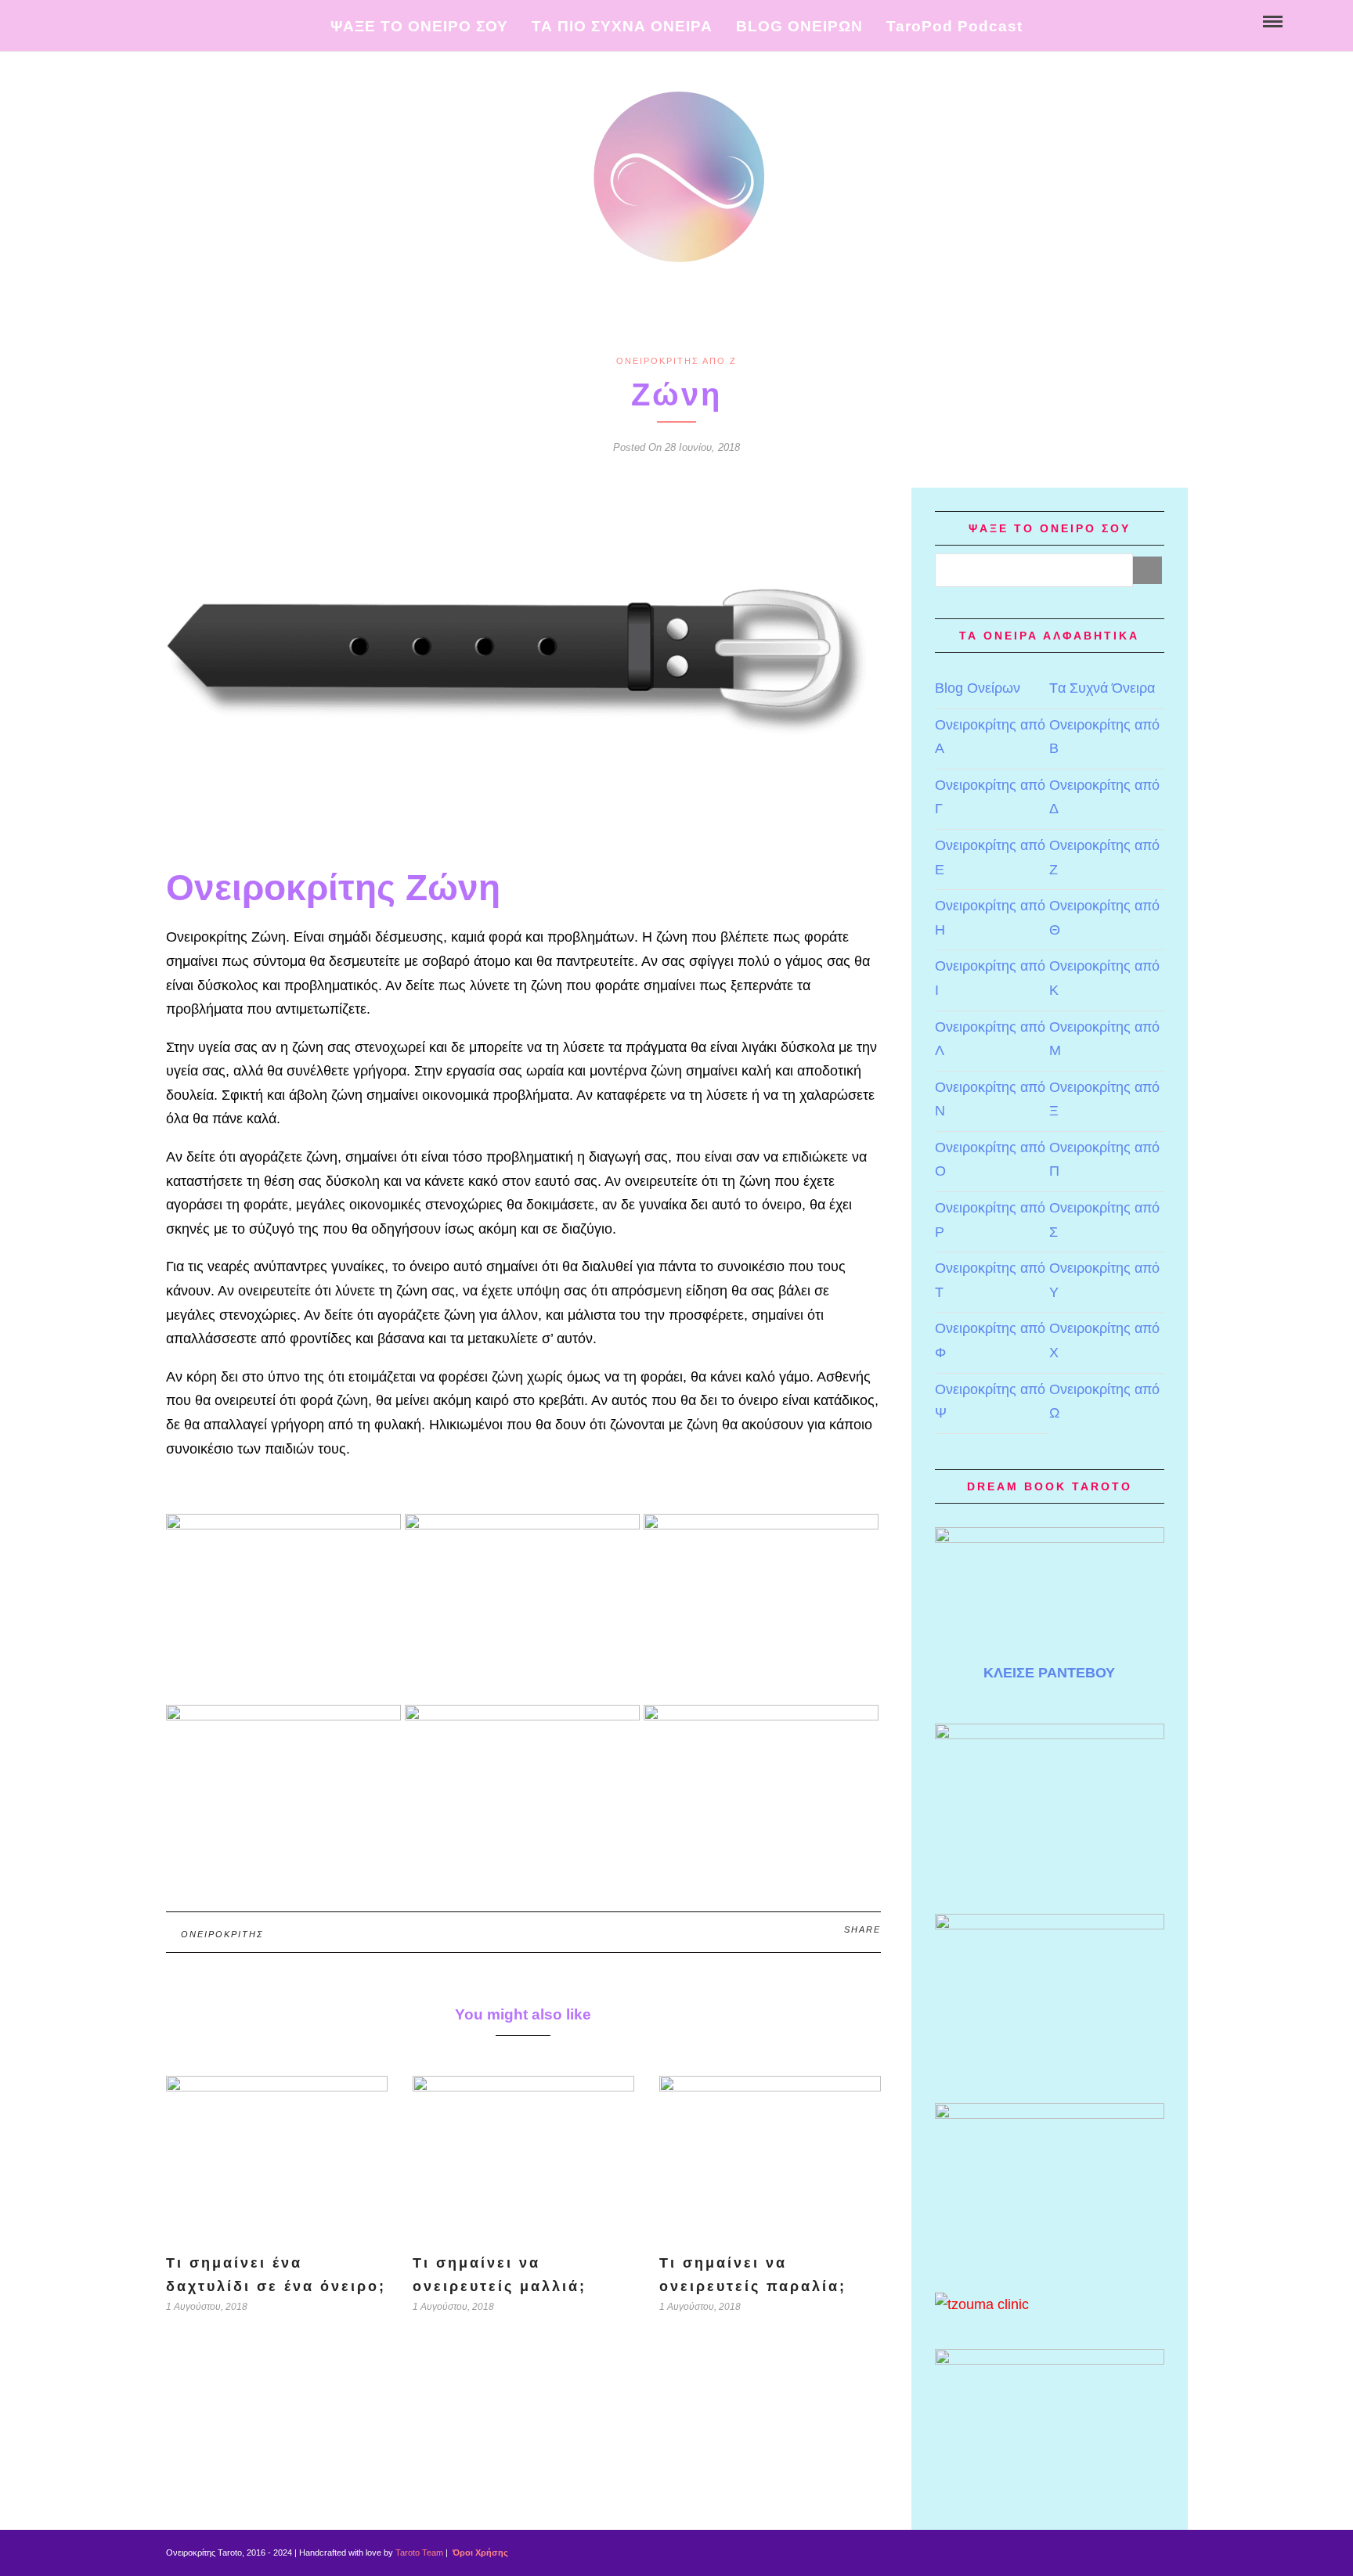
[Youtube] (91, 20)
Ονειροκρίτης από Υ (1104, 1280)
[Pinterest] (108, 20)
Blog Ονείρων (978, 688)
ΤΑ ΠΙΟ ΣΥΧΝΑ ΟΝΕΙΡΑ (622, 26)
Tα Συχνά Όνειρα (1102, 688)
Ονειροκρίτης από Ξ (1104, 1099)
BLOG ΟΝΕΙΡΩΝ (799, 26)
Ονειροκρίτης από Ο (990, 1160)
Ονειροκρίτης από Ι (990, 978)
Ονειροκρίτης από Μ (1104, 1039)
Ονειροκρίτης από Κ (1104, 978)
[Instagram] (124, 20)
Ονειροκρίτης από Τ (990, 1280)
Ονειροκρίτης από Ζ (676, 361)
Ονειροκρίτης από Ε (990, 857)
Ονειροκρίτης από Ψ (990, 1401)
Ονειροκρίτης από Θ (1104, 918)
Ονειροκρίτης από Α (990, 737)
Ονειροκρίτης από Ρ (990, 1220)
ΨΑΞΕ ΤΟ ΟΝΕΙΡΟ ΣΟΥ (419, 26)
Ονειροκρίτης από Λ (990, 1039)
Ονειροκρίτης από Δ (1104, 797)
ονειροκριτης (222, 1934)
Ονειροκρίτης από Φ (990, 1340)
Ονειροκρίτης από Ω (1104, 1401)
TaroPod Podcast (954, 26)
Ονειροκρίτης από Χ (1104, 1340)
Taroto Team (419, 2553)
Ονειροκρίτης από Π (1104, 1160)
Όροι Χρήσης (479, 2553)
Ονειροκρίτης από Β (1104, 737)
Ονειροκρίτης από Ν (990, 1099)
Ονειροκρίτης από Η (990, 918)
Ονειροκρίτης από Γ (990, 797)
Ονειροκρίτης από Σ (1104, 1220)
